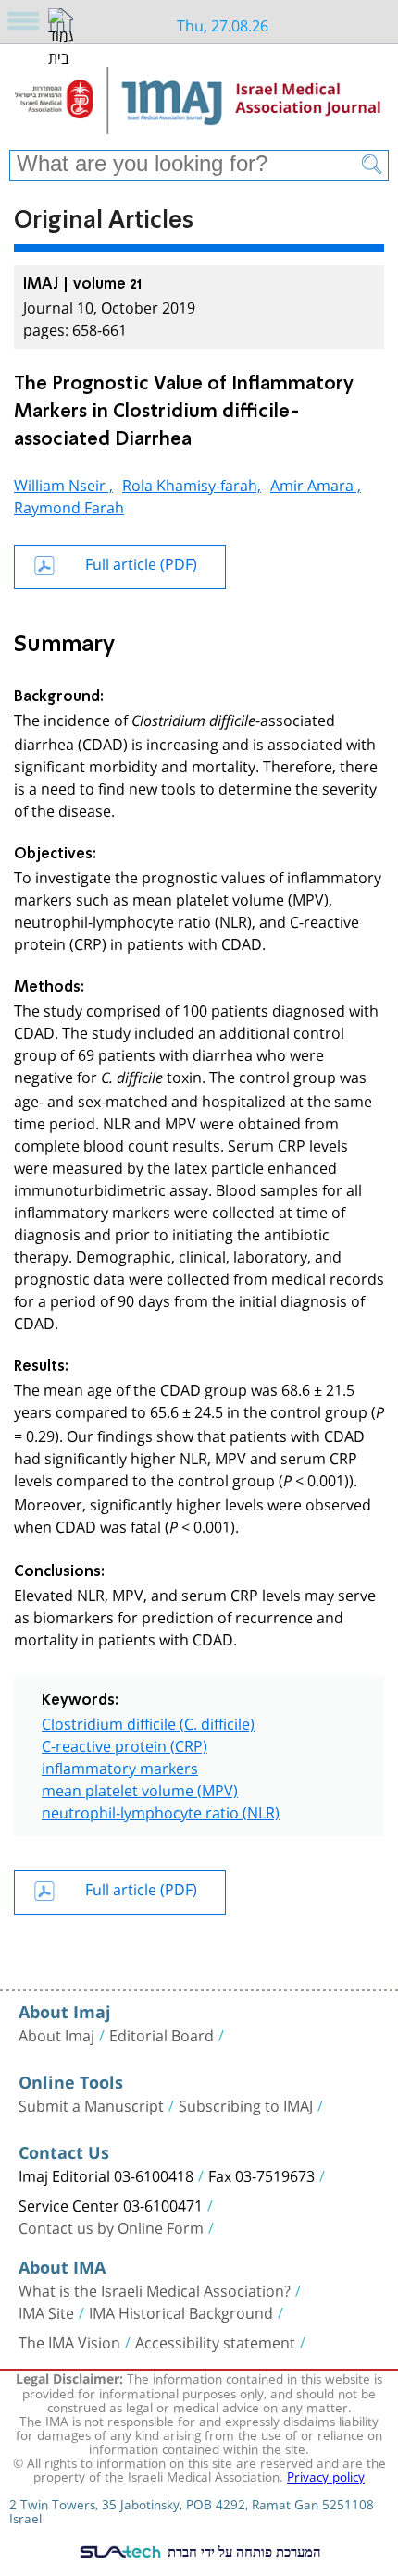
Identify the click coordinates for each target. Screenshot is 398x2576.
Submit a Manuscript (91, 2104)
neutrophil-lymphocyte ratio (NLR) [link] (161, 1811)
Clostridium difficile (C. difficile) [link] (148, 1722)
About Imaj (56, 2034)
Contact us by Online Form (111, 2226)
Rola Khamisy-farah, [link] (192, 483)
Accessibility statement (215, 2341)
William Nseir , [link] (63, 483)
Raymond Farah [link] (69, 505)
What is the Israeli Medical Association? (155, 2289)
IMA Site (46, 2311)
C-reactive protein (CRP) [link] (124, 1744)
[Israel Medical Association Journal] (199, 104)
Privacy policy (326, 2475)
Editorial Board (162, 2034)
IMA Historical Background (181, 2311)
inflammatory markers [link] (120, 1766)
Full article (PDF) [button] (141, 562)
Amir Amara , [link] (316, 483)
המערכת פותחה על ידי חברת (243, 2551)
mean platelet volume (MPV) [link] (140, 1788)
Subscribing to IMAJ (246, 2104)
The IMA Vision (69, 2341)
